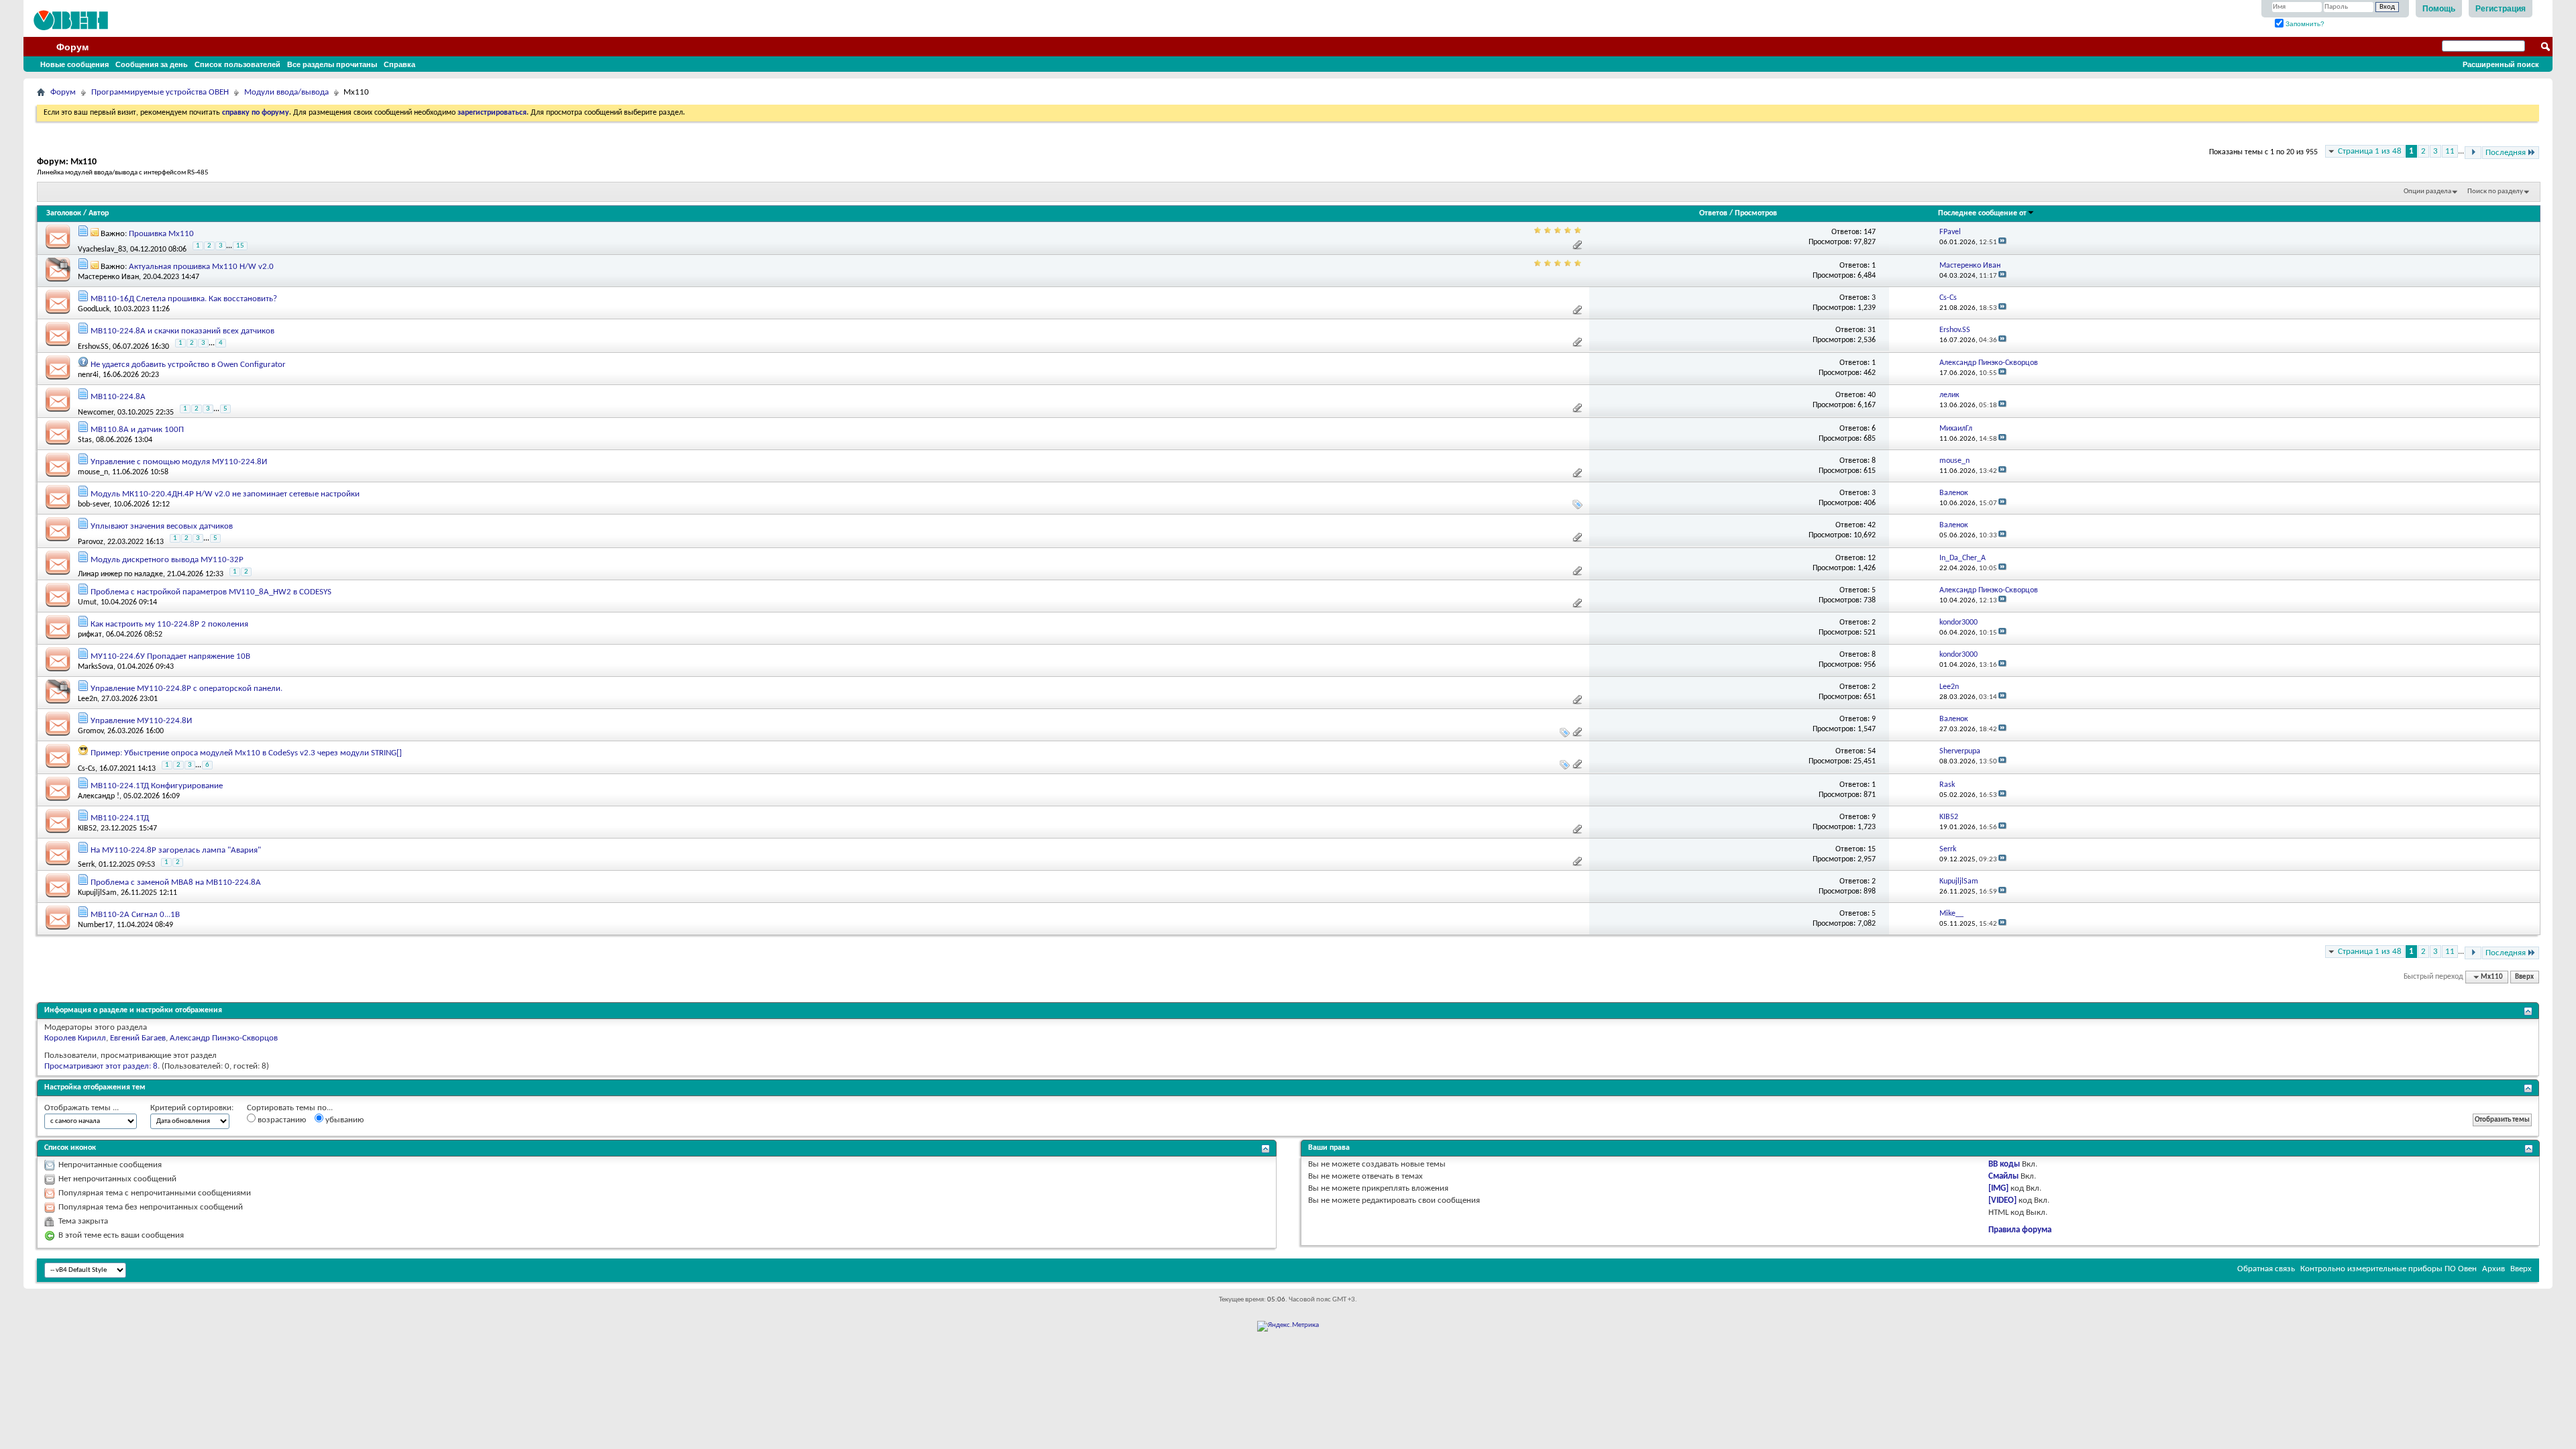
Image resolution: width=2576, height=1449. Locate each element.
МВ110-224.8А (118, 397)
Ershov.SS (93, 347)
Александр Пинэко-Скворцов (224, 1038)
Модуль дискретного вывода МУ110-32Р (167, 560)
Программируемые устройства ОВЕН (160, 92)
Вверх (2524, 977)
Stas (85, 440)
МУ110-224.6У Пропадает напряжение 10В (170, 656)
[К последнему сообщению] (2002, 243)
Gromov (91, 731)
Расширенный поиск (2501, 64)
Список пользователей (237, 64)
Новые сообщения (74, 64)
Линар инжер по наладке (120, 574)
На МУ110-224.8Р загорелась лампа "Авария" (176, 850)
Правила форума (2020, 1230)
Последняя (2506, 153)
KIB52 (87, 828)
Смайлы (2003, 1176)
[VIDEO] (2002, 1200)
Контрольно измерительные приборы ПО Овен (2389, 1269)
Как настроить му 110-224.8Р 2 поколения (169, 624)
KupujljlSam (97, 893)
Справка (399, 64)
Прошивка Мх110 (161, 234)
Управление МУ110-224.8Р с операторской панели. (186, 689)
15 (240, 246)
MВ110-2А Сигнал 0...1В (135, 915)
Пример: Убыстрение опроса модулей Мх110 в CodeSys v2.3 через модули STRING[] (246, 753)
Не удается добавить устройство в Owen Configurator (188, 365)
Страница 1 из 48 (2370, 151)
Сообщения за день (152, 64)
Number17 (95, 925)
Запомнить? (2304, 24)
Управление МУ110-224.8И (141, 721)
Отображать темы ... (82, 1108)
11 (2450, 151)
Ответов (1713, 213)
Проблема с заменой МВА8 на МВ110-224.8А (176, 882)
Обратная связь (2266, 1269)
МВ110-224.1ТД (120, 818)
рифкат (90, 635)
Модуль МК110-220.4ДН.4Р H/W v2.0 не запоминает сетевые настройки (225, 494)
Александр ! (99, 796)
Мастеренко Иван (108, 277)
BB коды (2004, 1164)
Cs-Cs (87, 768)
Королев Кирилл (75, 1038)
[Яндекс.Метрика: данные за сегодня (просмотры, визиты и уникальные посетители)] (1288, 1326)
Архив (2493, 1269)
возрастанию (281, 1120)
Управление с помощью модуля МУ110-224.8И (179, 462)
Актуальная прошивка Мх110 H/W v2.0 (201, 267)
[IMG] (1998, 1188)
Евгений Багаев (138, 1038)
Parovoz (91, 542)
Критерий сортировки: (192, 1108)
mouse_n (93, 472)
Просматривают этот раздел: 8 (101, 1066)
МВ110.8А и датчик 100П (137, 430)
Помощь (2439, 9)
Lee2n (88, 699)
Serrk (86, 865)
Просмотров (1756, 213)
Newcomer (96, 412)
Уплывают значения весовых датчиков (162, 526)
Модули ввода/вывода (286, 92)
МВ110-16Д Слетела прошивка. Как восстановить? (184, 299)
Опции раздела (2427, 192)
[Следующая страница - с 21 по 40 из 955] (2473, 153)
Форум (72, 47)
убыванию (343, 1120)
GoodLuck (94, 309)
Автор (99, 213)
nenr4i (88, 375)
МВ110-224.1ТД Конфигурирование (157, 786)
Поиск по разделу (2495, 192)
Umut (87, 602)
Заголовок (64, 213)
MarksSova (96, 667)
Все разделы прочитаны (332, 64)
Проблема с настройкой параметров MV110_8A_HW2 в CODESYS (211, 592)
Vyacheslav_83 (102, 249)
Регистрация (2501, 9)
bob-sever (94, 504)
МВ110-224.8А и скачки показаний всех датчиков (182, 331)
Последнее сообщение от (1982, 213)
